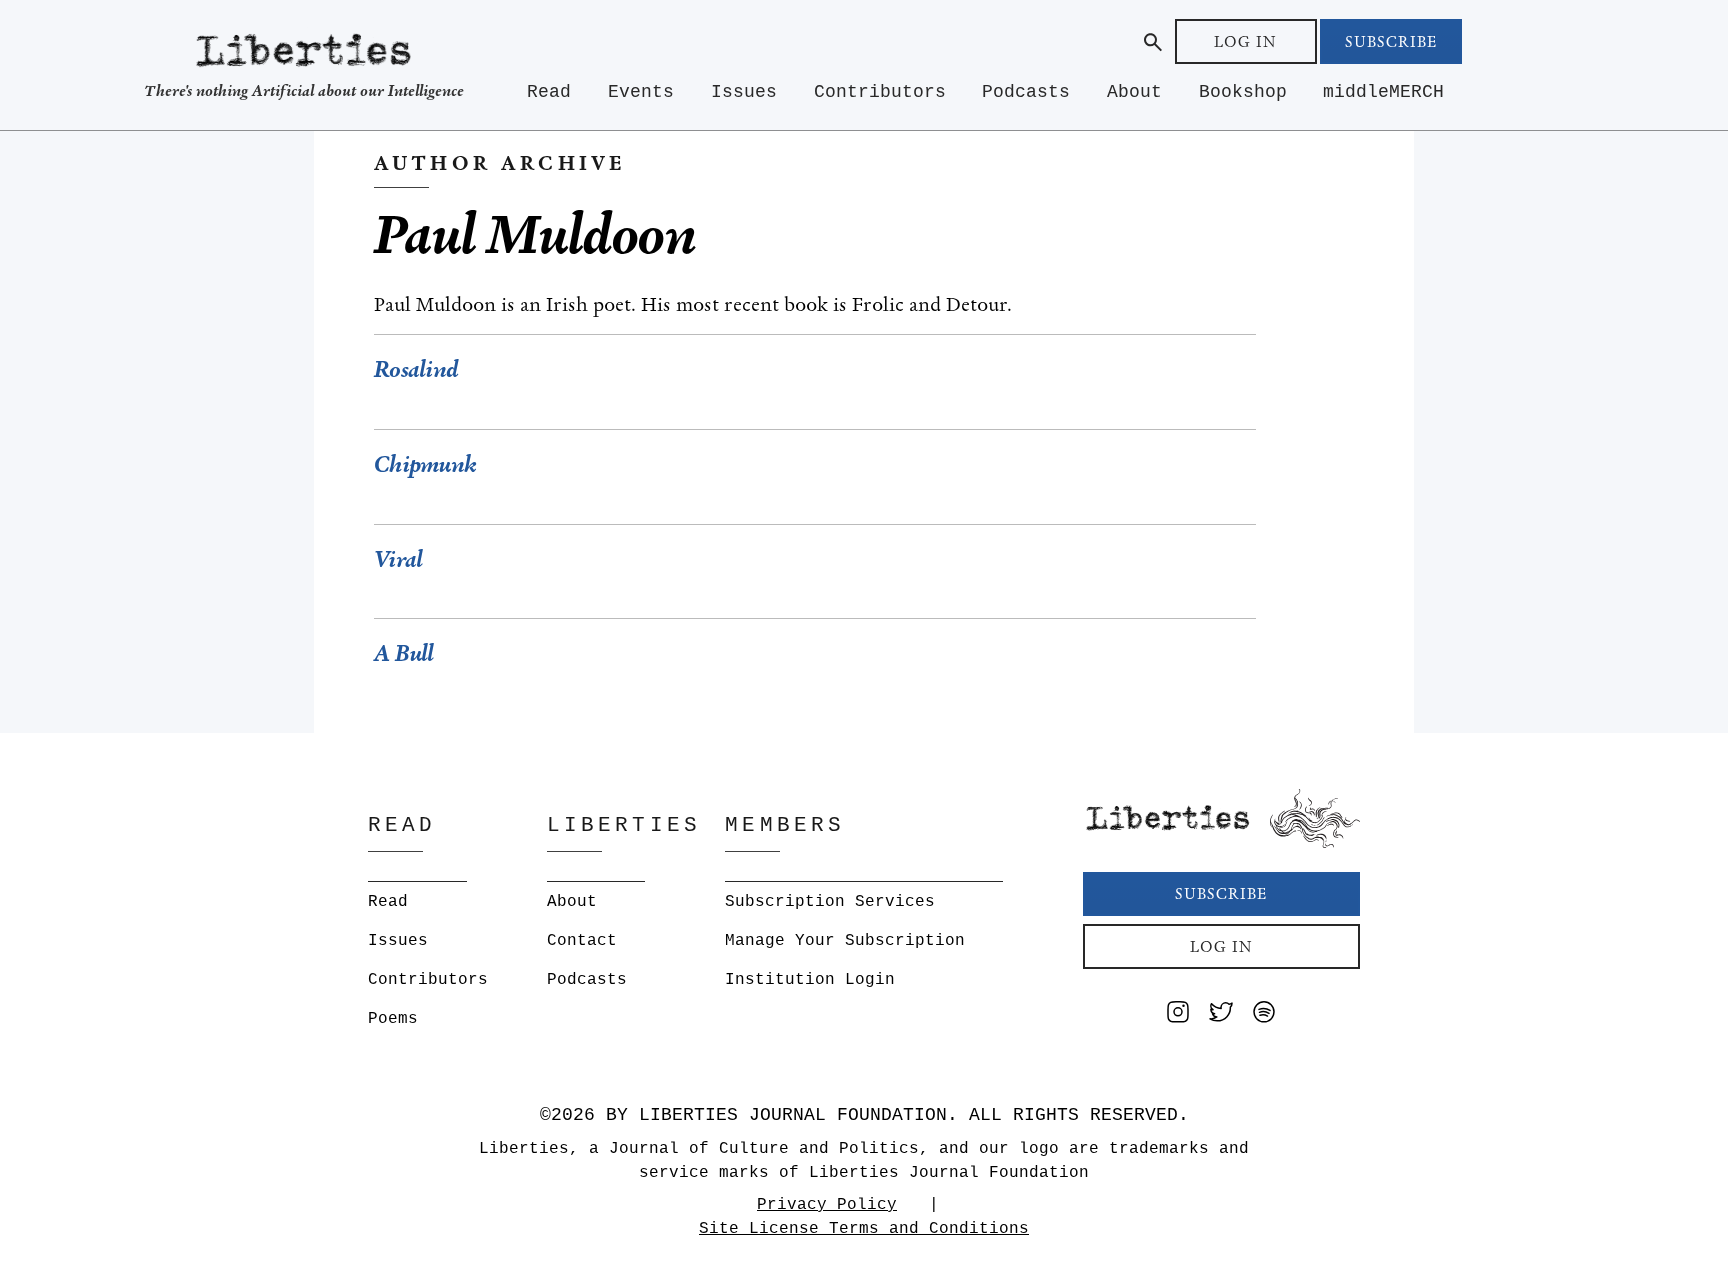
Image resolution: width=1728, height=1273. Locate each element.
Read (549, 92)
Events (641, 92)
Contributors (880, 92)
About (1134, 92)
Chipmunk (425, 464)
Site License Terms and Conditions (864, 1229)
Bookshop (1243, 92)
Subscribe (1391, 41)
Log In (1245, 41)
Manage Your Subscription (845, 941)
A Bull (404, 653)
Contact (582, 941)
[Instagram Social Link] (1178, 1015)
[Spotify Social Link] (1264, 1015)
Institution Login (810, 980)
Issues (744, 92)
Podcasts (1026, 92)
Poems (393, 1019)
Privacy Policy (827, 1205)
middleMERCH (1383, 92)
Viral (398, 559)
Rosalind (416, 369)
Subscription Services (830, 902)
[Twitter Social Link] (1221, 1015)
